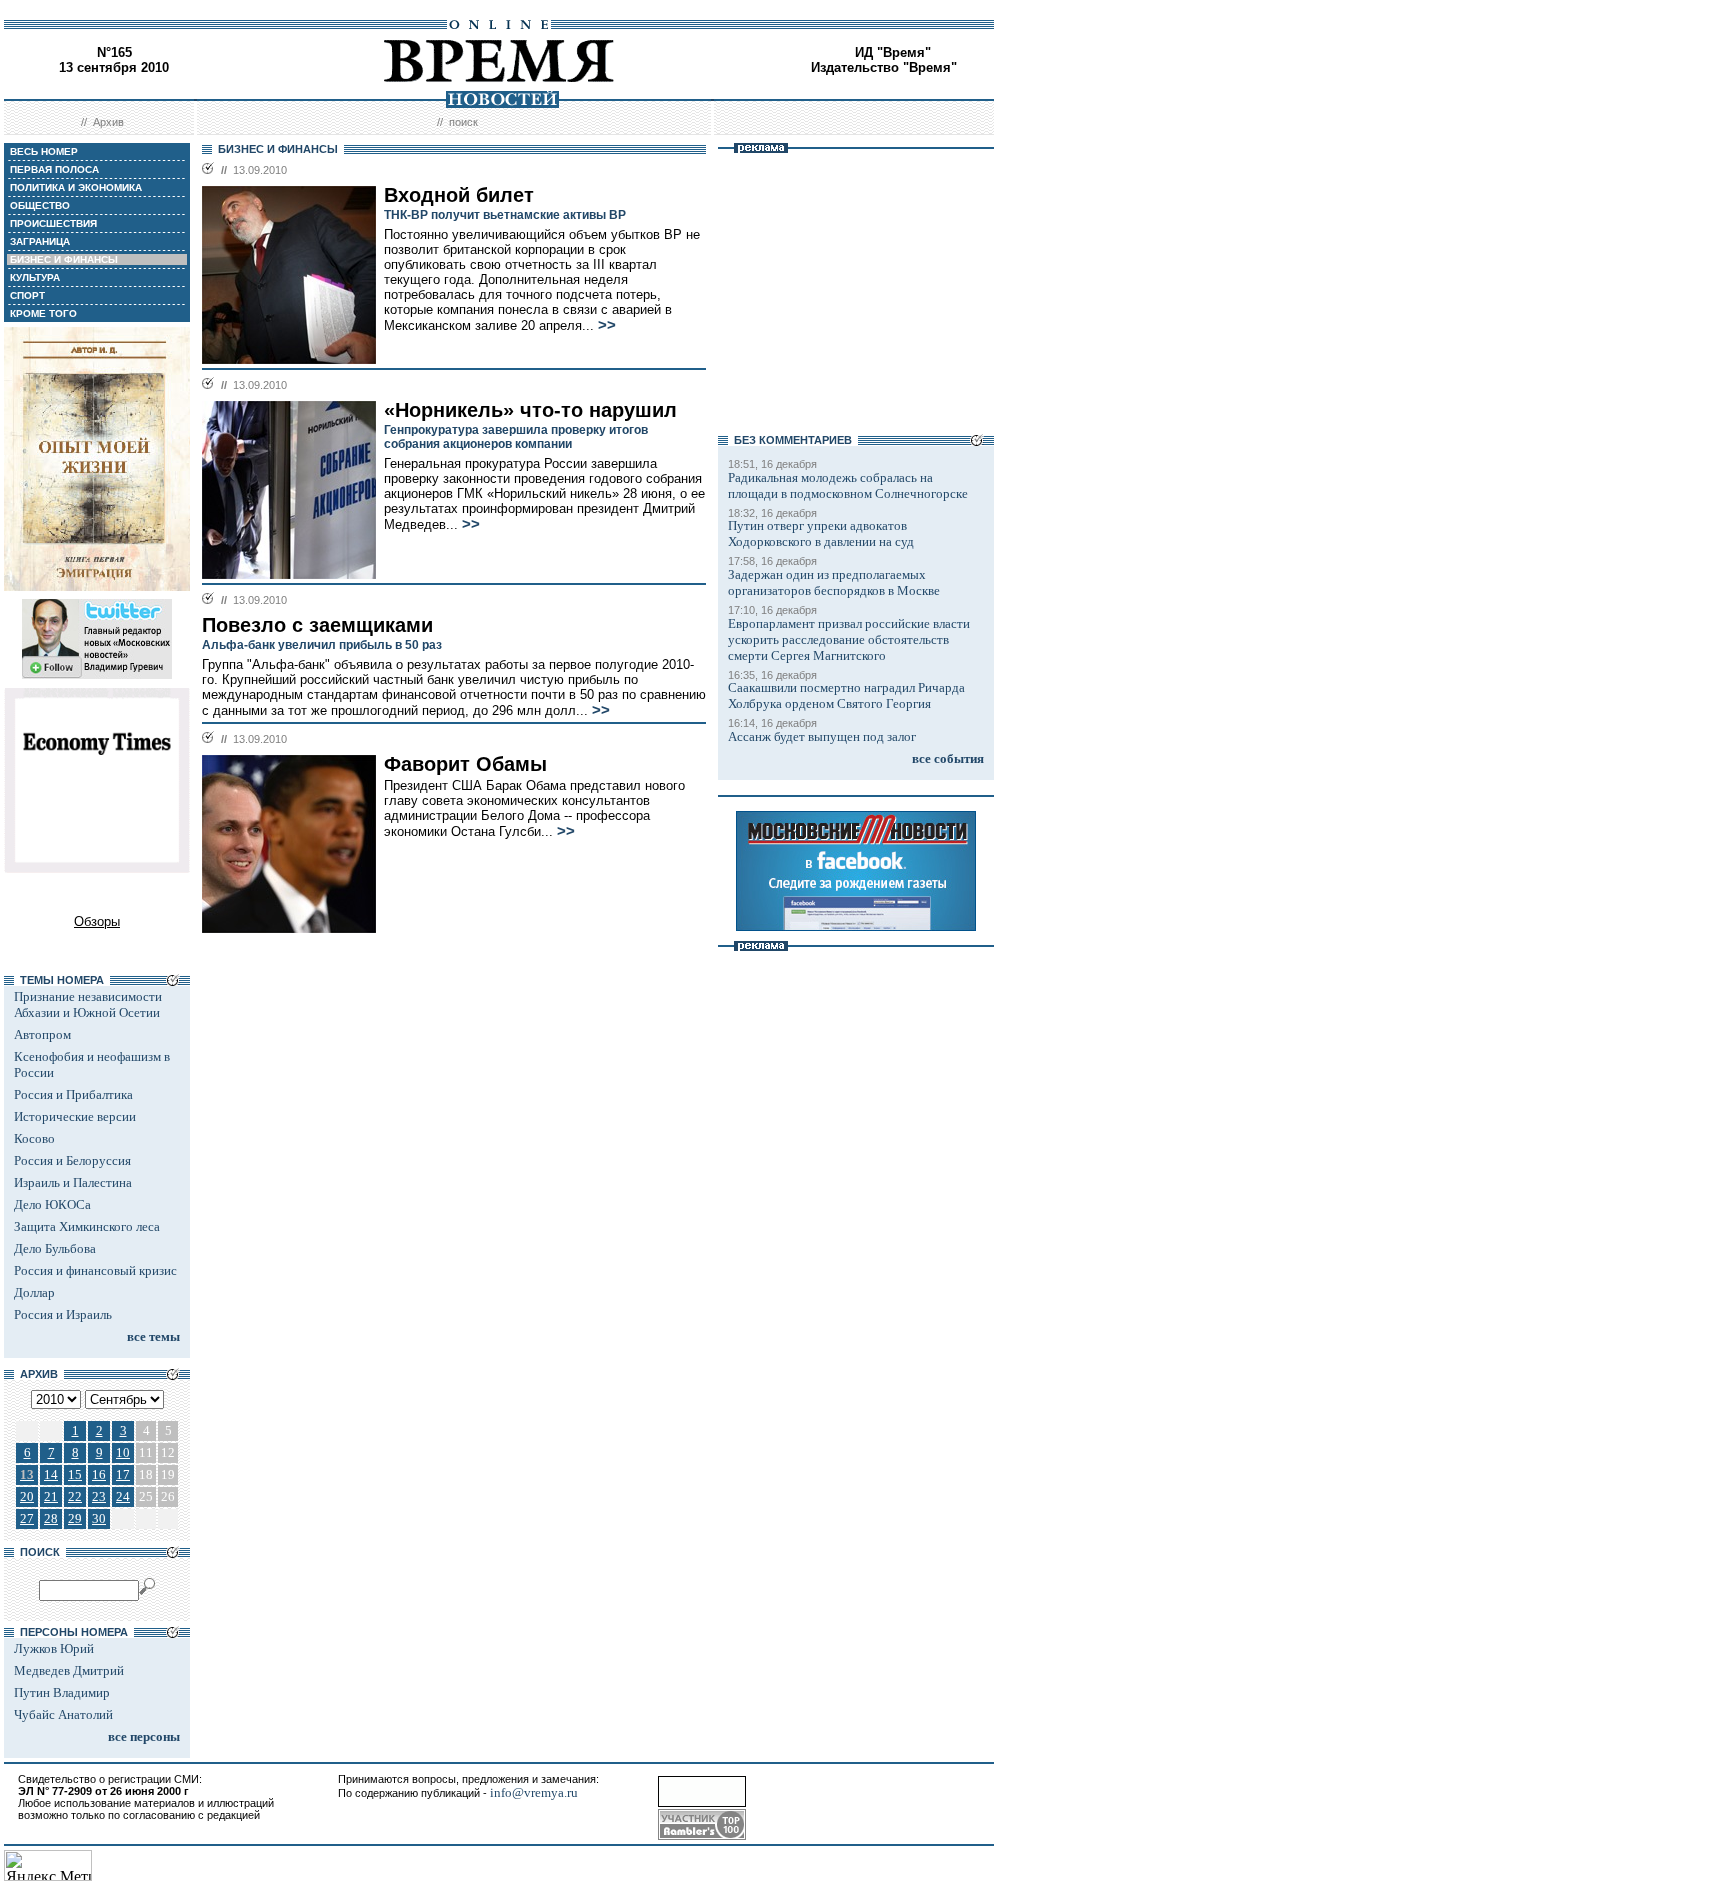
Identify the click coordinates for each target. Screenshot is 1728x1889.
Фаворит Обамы (465, 764)
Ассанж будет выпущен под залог (822, 736)
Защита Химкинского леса (87, 1226)
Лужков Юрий (54, 1648)
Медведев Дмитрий (69, 1670)
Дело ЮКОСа (52, 1204)
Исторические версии (75, 1116)
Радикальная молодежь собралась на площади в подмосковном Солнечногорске (848, 485)
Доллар (34, 1292)
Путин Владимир (62, 1692)
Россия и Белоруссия (72, 1160)
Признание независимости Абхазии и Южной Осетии (88, 1004)
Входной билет (459, 195)
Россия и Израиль (63, 1314)
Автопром (42, 1034)
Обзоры (97, 921)
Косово (34, 1138)
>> (607, 325)
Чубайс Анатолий (63, 1714)
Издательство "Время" (884, 67)
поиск (463, 122)
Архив (108, 122)
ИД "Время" (893, 52)
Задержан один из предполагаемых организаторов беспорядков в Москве (834, 582)
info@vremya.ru (534, 1792)
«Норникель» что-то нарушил (530, 410)
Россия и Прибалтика (73, 1094)
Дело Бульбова (55, 1248)
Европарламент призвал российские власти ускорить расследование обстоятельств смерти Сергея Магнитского (849, 639)
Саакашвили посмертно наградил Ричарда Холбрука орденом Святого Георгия (846, 695)
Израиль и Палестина (73, 1182)
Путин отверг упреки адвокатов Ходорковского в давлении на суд (821, 533)
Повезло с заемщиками (317, 625)
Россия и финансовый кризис (95, 1270)
